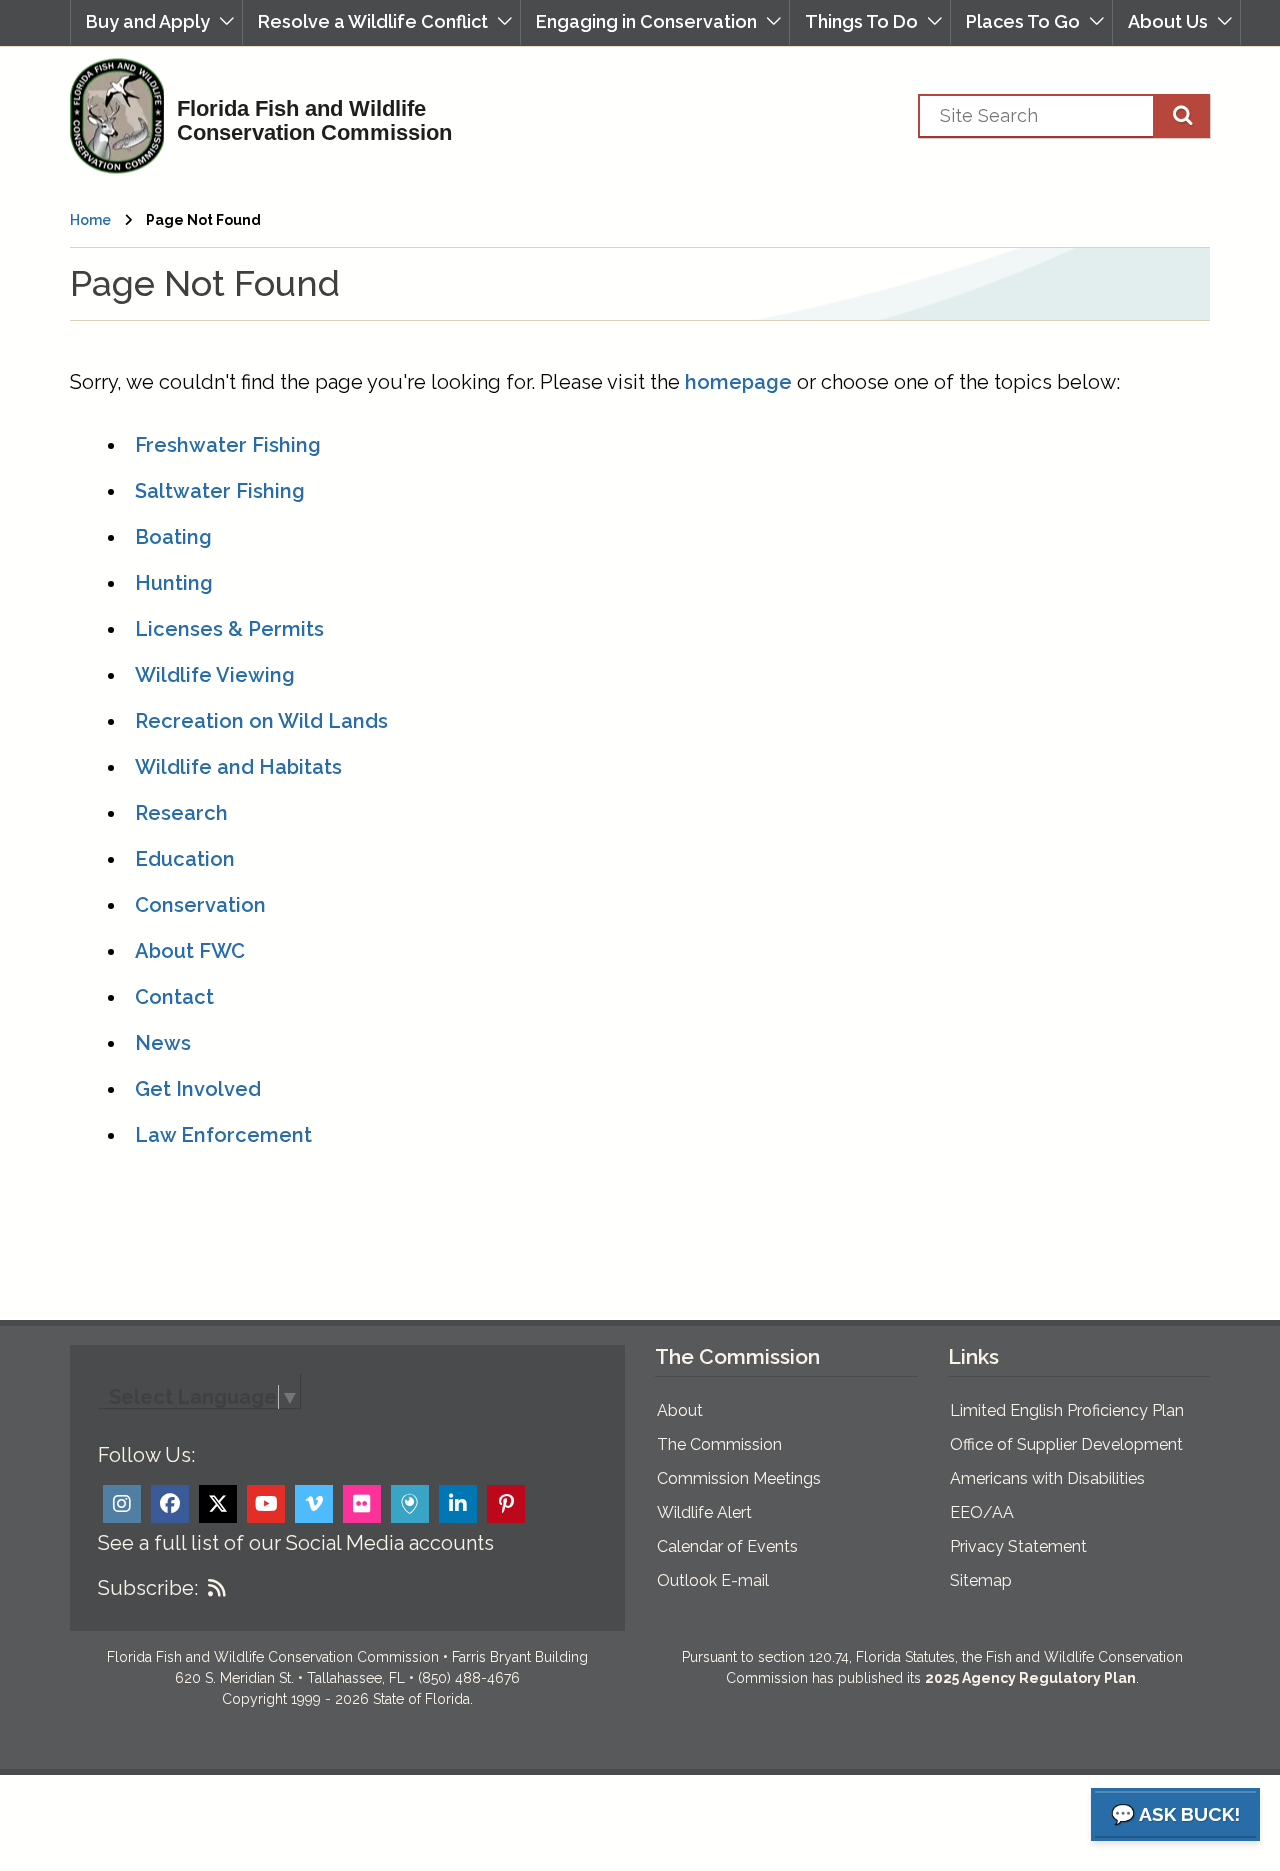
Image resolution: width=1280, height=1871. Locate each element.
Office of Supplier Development (1066, 1444)
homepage (738, 382)
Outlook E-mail (713, 1580)
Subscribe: (148, 1588)
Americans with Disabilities (1047, 1478)
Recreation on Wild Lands (261, 721)
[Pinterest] (506, 1504)
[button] (156, 22)
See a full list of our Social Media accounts (296, 1543)
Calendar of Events (727, 1546)
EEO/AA (982, 1512)
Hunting (174, 583)
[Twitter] (218, 1504)
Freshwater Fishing (228, 445)
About (680, 1410)
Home (90, 220)
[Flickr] (362, 1504)
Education (185, 859)
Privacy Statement (1018, 1546)
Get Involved (198, 1089)
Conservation (200, 905)
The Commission (719, 1444)
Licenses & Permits (229, 629)
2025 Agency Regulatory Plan (1030, 1678)
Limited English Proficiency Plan (1067, 1410)
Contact (174, 997)
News (163, 1043)
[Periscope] (410, 1504)
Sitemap (981, 1580)
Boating (173, 537)
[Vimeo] (314, 1504)
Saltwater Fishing (220, 491)
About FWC (190, 951)
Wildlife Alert (704, 1512)
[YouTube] (266, 1504)
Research (181, 813)
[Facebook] (170, 1504)
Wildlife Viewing (215, 675)
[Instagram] (122, 1504)
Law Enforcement (223, 1135)
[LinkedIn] (458, 1504)
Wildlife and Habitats (238, 767)
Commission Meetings (739, 1478)
